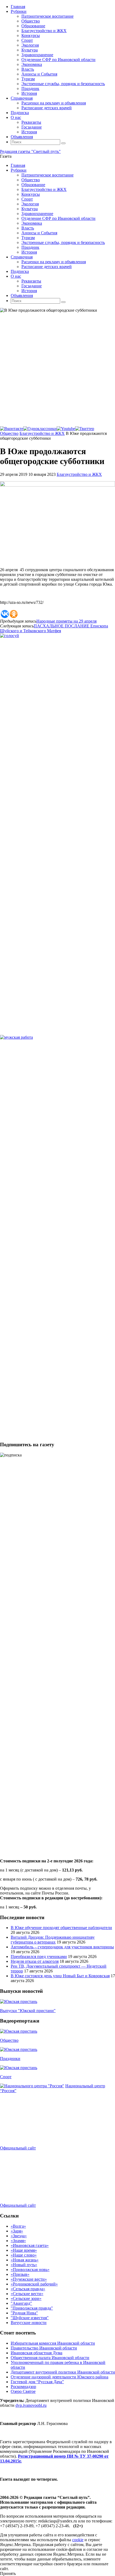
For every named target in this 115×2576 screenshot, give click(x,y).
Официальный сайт (18, 2148)
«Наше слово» (24, 2255)
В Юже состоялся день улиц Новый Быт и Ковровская (60, 1976)
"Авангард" (21, 2303)
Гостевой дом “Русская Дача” (37, 2382)
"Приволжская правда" (32, 2308)
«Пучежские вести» (29, 2279)
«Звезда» (19, 2236)
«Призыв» (20, 2274)
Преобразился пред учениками (39, 1957)
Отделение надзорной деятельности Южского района (60, 2377)
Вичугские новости (29, 2323)
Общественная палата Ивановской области (50, 2358)
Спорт (6, 2077)
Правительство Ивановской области (44, 2348)
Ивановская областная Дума (37, 2353)
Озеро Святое (23, 2391)
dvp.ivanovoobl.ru (31, 2405)
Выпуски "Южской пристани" (28, 2011)
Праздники (10, 2059)
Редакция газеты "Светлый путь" (30, 151)
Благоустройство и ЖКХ (42, 433)
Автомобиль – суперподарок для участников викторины (62, 1947)
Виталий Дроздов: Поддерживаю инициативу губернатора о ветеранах (53, 1940)
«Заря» (17, 2231)
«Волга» (18, 2226)
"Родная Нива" (24, 2313)
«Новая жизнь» (25, 2260)
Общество (9, 433)
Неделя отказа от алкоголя (35, 1961)
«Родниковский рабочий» (34, 2284)
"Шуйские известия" (30, 2318)
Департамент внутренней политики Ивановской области (63, 2372)
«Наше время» (24, 2250)
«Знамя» (18, 2241)
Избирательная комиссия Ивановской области (53, 2343)
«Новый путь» (24, 2265)
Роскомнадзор (23, 2387)
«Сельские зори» (26, 2298)
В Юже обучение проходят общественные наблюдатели (61, 1928)
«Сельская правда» (28, 2289)
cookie (78, 2540)
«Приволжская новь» (30, 2270)
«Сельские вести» (27, 2294)
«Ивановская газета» (30, 2245)
